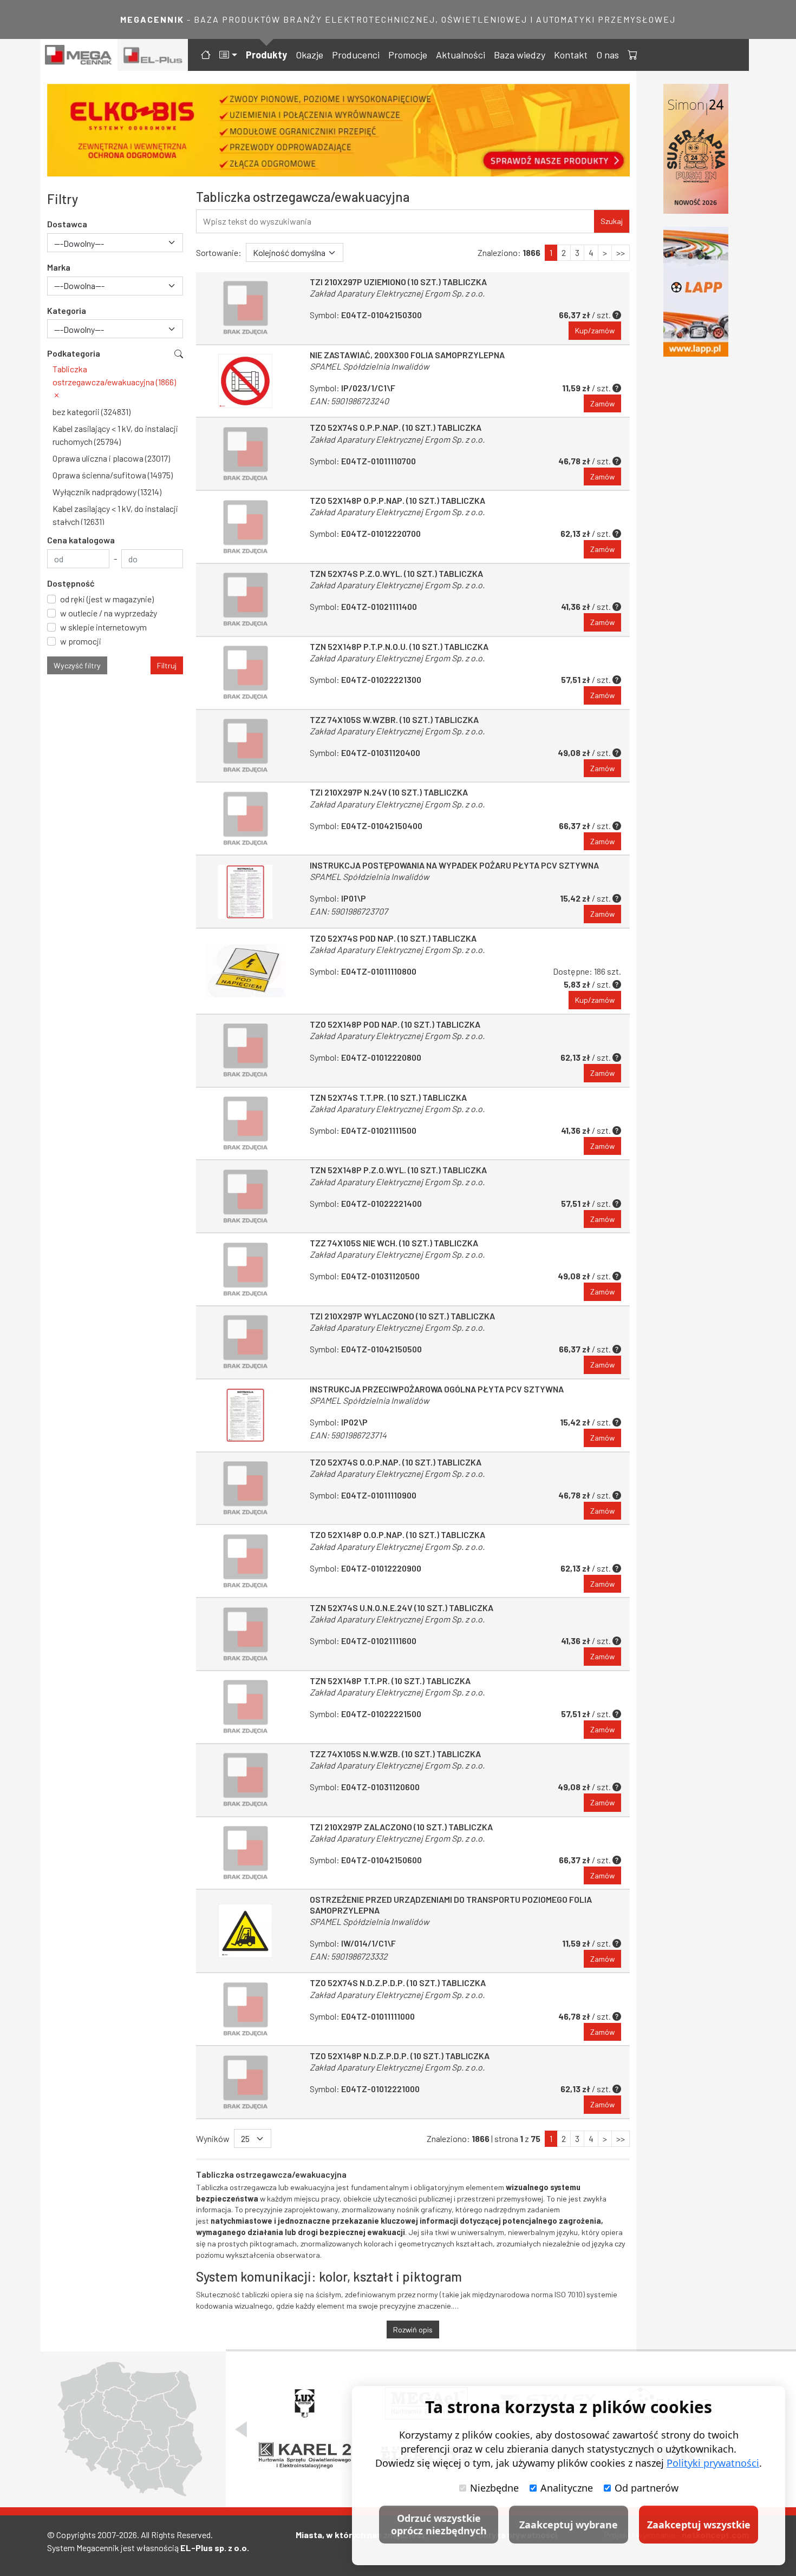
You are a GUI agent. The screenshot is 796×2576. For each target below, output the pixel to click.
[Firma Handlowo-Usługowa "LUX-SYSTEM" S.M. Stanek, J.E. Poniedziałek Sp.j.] (305, 2403)
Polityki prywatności (713, 2463)
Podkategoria (74, 353)
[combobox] (115, 243)
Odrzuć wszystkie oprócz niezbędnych (439, 2524)
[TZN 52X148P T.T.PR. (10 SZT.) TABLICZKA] (245, 1707)
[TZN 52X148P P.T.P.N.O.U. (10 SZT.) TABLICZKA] (245, 673)
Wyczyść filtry (77, 665)
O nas (608, 55)
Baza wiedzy (520, 55)
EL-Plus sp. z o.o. (215, 2548)
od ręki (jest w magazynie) (107, 599)
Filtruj (167, 665)
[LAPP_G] (696, 292)
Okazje (309, 55)
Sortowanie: (219, 252)
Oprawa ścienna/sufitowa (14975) (113, 475)
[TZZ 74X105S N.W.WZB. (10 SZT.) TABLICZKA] (245, 1780)
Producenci (356, 55)
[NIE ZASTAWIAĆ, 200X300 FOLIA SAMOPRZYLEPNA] (245, 381)
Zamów (602, 403)
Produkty (266, 55)
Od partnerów (647, 2488)
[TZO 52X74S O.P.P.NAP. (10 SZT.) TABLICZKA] (245, 454)
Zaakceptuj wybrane (569, 2525)
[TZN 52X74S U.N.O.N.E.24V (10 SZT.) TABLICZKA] (245, 1634)
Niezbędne (494, 2488)
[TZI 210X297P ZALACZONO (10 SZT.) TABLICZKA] (245, 1853)
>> (621, 252)
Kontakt (571, 55)
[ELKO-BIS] (338, 130)
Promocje (408, 55)
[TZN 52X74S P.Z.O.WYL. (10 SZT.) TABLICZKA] (245, 600)
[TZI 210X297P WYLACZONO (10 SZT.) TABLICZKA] (245, 1342)
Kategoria (67, 310)
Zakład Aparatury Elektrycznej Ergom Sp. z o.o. (397, 293)
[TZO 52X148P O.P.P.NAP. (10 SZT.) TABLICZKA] (245, 527)
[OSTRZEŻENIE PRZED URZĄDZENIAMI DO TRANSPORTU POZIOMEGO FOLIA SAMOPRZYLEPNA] (245, 1931)
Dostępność (71, 583)
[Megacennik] (79, 55)
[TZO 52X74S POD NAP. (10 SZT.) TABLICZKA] (245, 971)
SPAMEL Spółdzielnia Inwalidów (370, 366)
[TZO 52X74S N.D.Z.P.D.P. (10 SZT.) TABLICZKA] (245, 2009)
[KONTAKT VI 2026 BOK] (696, 149)
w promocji (81, 641)
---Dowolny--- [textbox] (79, 243)
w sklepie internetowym (103, 627)
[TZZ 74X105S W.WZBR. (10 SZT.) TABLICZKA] (245, 746)
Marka (59, 267)
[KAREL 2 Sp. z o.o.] (305, 2455)
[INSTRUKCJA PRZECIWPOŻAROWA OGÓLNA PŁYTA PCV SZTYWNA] (245, 1415)
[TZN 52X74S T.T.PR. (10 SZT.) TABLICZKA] (245, 1124)
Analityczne (567, 2488)
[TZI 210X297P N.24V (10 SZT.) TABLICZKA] (245, 819)
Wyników (213, 2138)
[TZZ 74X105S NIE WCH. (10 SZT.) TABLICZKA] (245, 1269)
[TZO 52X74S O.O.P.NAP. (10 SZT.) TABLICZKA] (245, 1489)
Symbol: (366, 315)
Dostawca (67, 224)
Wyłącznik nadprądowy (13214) (107, 492)
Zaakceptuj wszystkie (699, 2525)
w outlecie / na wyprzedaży (109, 613)
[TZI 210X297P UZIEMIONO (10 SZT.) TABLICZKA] (245, 308)
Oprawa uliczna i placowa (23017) (111, 458)
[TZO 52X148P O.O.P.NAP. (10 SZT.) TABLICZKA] (245, 1561)
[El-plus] (153, 55)
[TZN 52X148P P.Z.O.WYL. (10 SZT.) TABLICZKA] (245, 1196)
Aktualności (461, 55)
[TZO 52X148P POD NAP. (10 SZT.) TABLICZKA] (245, 1051)
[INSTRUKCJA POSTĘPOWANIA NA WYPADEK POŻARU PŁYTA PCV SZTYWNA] (245, 892)
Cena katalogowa (81, 540)
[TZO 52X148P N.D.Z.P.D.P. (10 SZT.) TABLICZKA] (245, 2082)
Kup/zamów (595, 330)
